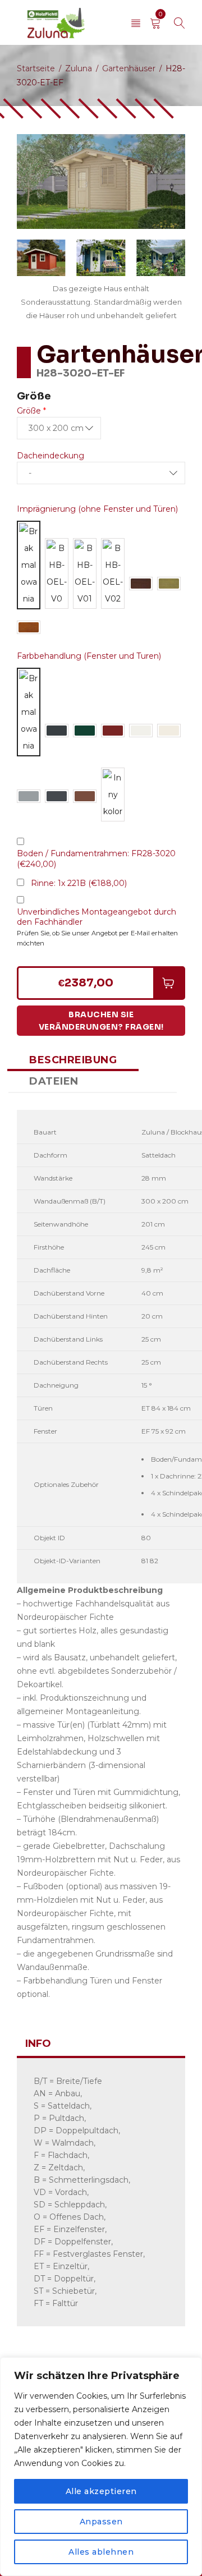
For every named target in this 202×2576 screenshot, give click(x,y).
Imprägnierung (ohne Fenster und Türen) (97, 509)
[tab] (73, 1060)
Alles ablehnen (101, 2552)
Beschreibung (73, 1060)
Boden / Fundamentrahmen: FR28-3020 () (96, 859)
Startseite (36, 68)
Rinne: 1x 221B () (79, 883)
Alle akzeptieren (101, 2491)
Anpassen (101, 2522)
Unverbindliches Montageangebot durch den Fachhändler (97, 917)
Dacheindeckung (50, 456)
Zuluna (79, 68)
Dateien (54, 1081)
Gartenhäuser (129, 68)
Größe (31, 411)
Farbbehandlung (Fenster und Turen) (89, 656)
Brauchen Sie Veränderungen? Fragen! (101, 1021)
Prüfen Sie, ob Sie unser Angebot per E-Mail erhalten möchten (97, 938)
